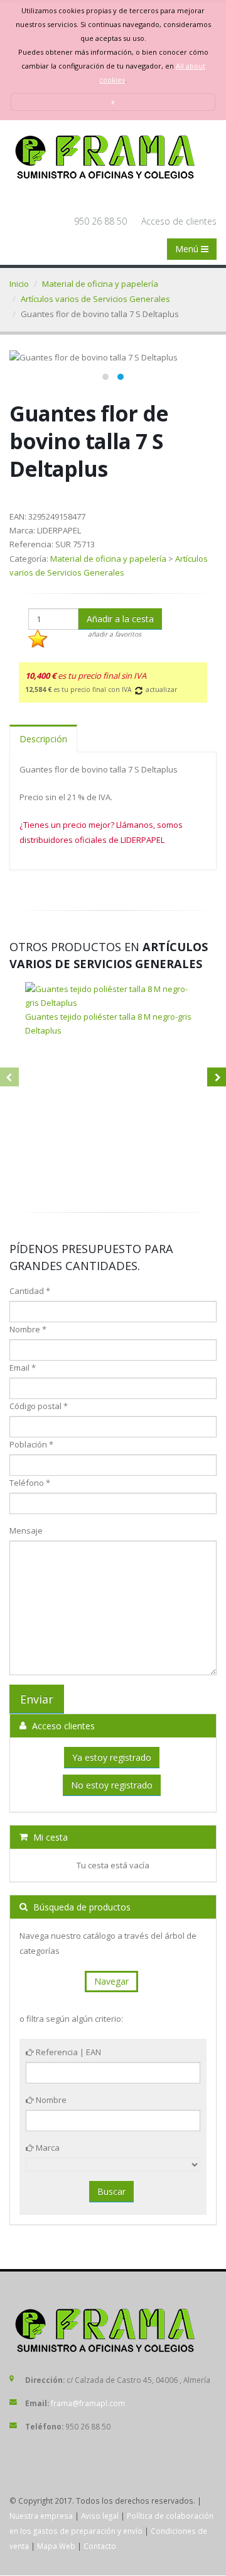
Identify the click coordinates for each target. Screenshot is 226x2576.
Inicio (19, 284)
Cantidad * (30, 1291)
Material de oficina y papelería (100, 284)
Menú (188, 249)
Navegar (111, 1981)
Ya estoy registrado (112, 1757)
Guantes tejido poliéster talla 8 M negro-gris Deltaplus (108, 1023)
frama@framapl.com (88, 2403)
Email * (23, 1368)
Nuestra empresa (41, 2516)
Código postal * (39, 1406)
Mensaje (26, 1531)
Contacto (100, 2546)
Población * (31, 1444)
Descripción (43, 739)
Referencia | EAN (67, 2052)
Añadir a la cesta (120, 619)
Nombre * (28, 1329)
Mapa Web (56, 2546)
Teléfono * (30, 1483)
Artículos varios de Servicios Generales (95, 299)
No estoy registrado (112, 1785)
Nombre (50, 2100)
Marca (47, 2148)
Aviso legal (100, 2516)
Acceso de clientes (179, 221)
